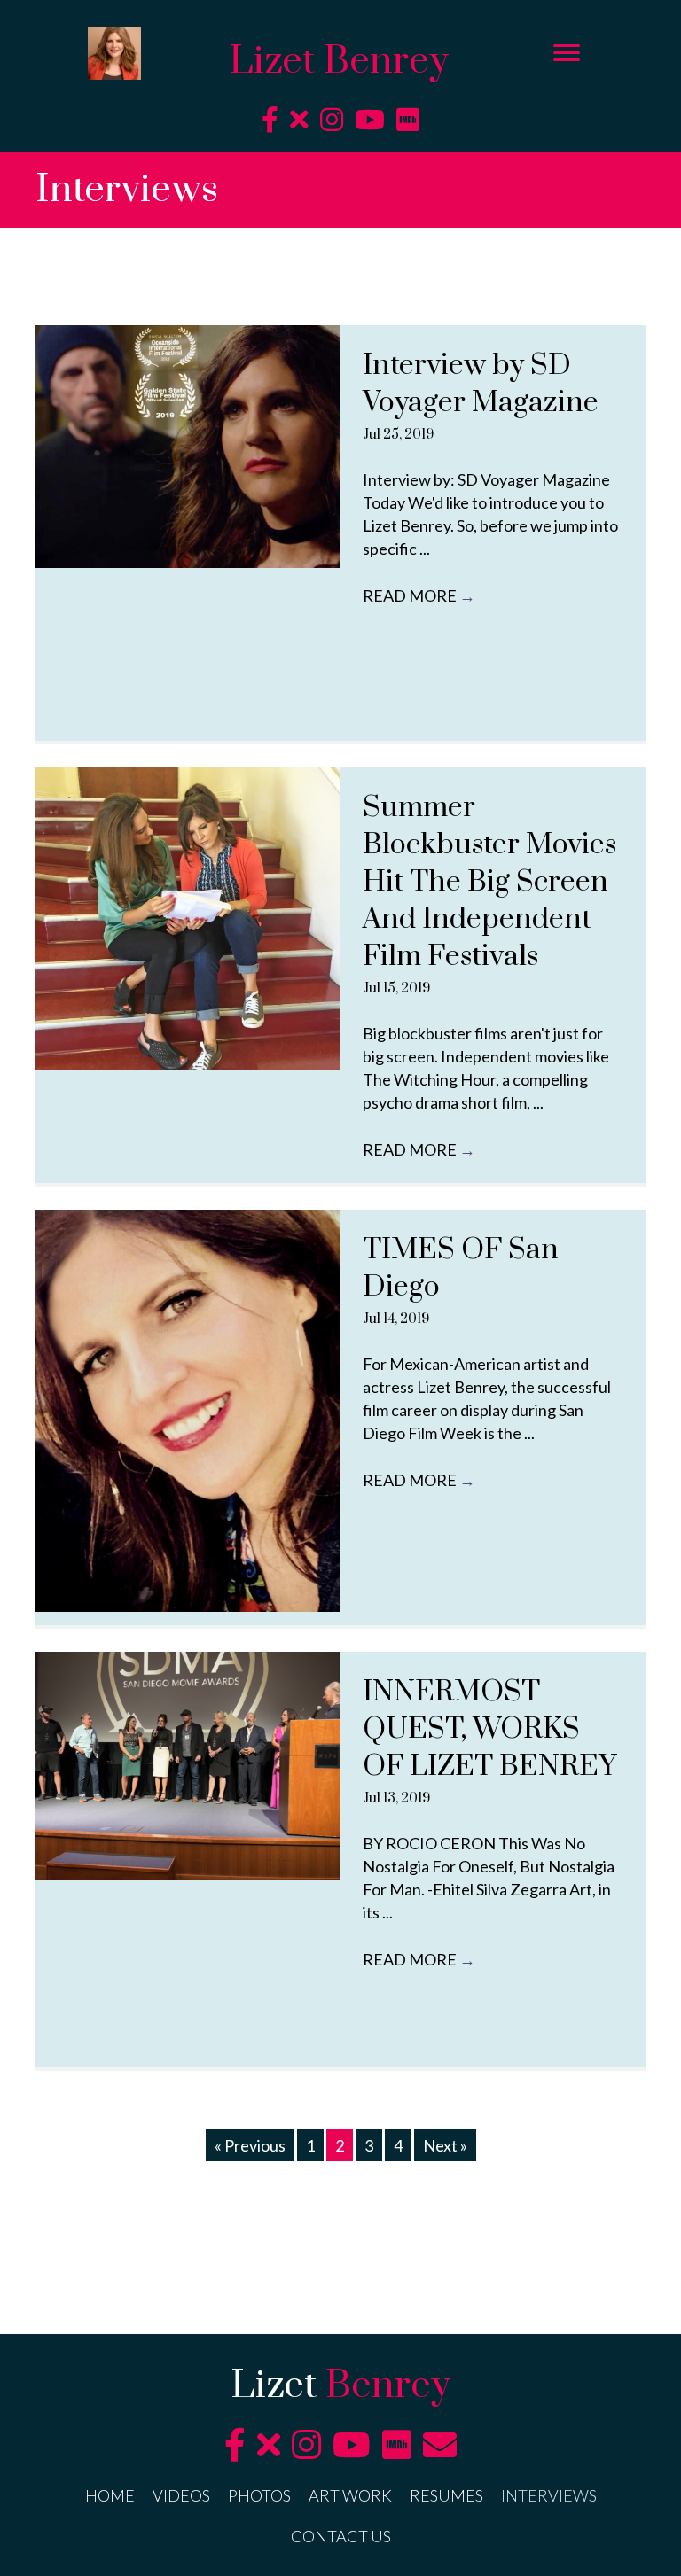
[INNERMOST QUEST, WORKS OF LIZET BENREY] (188, 1766)
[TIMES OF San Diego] (188, 1411)
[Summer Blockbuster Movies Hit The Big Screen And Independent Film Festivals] (188, 918)
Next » (445, 2145)
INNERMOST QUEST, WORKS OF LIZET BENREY (489, 1729)
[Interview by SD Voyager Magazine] (188, 447)
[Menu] (567, 53)
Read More (419, 595)
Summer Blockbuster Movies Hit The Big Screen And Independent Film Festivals (489, 882)
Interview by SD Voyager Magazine (481, 384)
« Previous (250, 2145)
